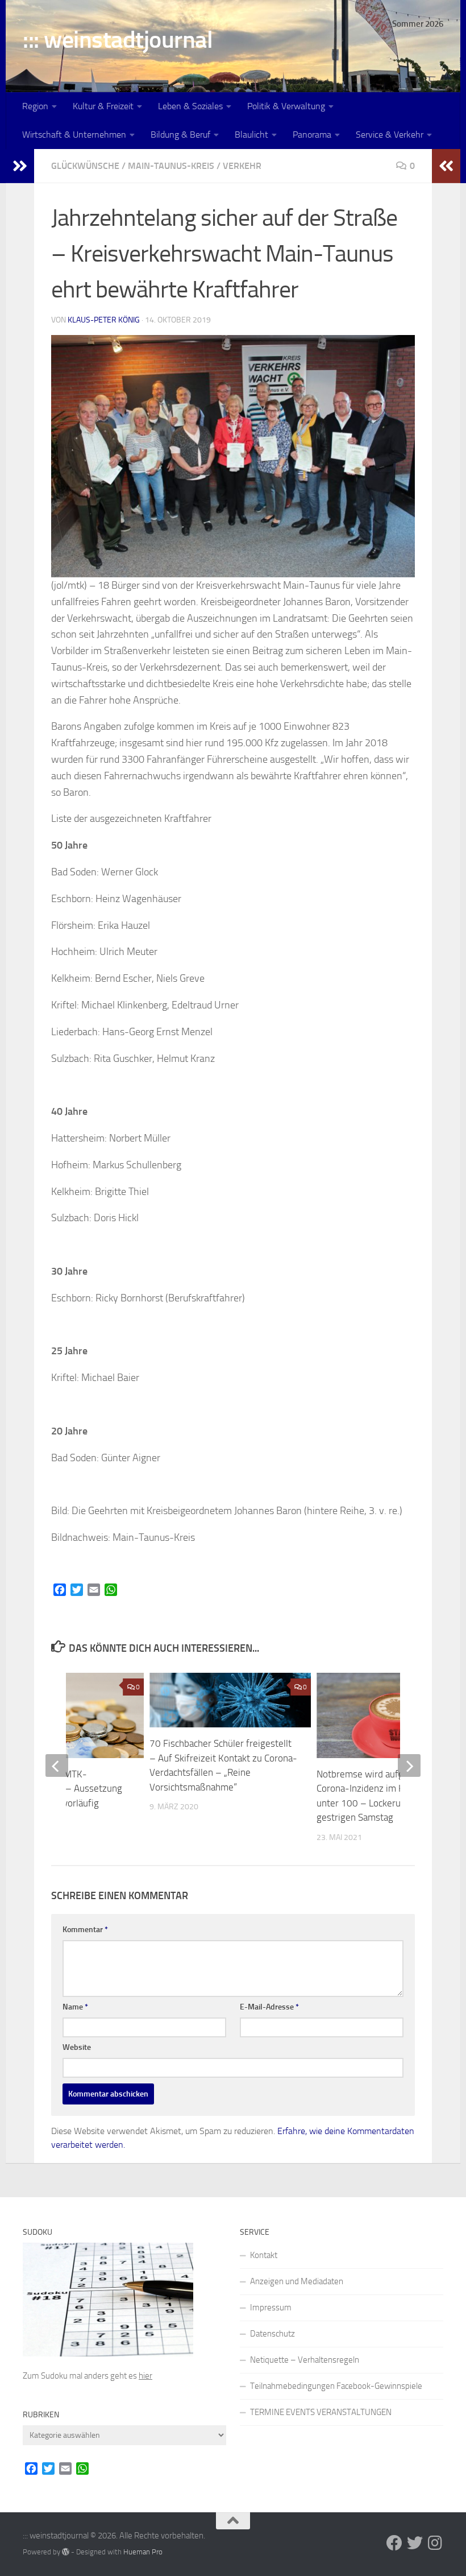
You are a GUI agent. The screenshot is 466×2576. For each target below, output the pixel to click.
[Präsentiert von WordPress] (66, 2552)
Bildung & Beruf (180, 135)
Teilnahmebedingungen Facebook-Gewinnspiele (336, 2386)
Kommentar (85, 1930)
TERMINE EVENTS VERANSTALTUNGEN (321, 2412)
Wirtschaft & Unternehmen (74, 135)
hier (145, 2376)
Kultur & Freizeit (103, 106)
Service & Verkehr (390, 135)
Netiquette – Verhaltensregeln (305, 2360)
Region (35, 106)
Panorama (312, 135)
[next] (409, 1765)
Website (77, 2047)
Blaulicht (251, 135)
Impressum (271, 2308)
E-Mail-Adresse (269, 2007)
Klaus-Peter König (104, 320)
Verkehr (242, 166)
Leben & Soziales (190, 106)
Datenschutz (272, 2334)
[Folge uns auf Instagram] (435, 2543)
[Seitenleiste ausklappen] (20, 166)
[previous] (57, 1765)
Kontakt (264, 2255)
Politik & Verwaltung (286, 106)
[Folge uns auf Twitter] (415, 2543)
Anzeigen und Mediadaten (297, 2281)
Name (75, 2007)
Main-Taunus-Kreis (171, 166)
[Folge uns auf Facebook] (394, 2543)
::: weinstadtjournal (118, 40)
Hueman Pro (143, 2552)
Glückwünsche (85, 166)
